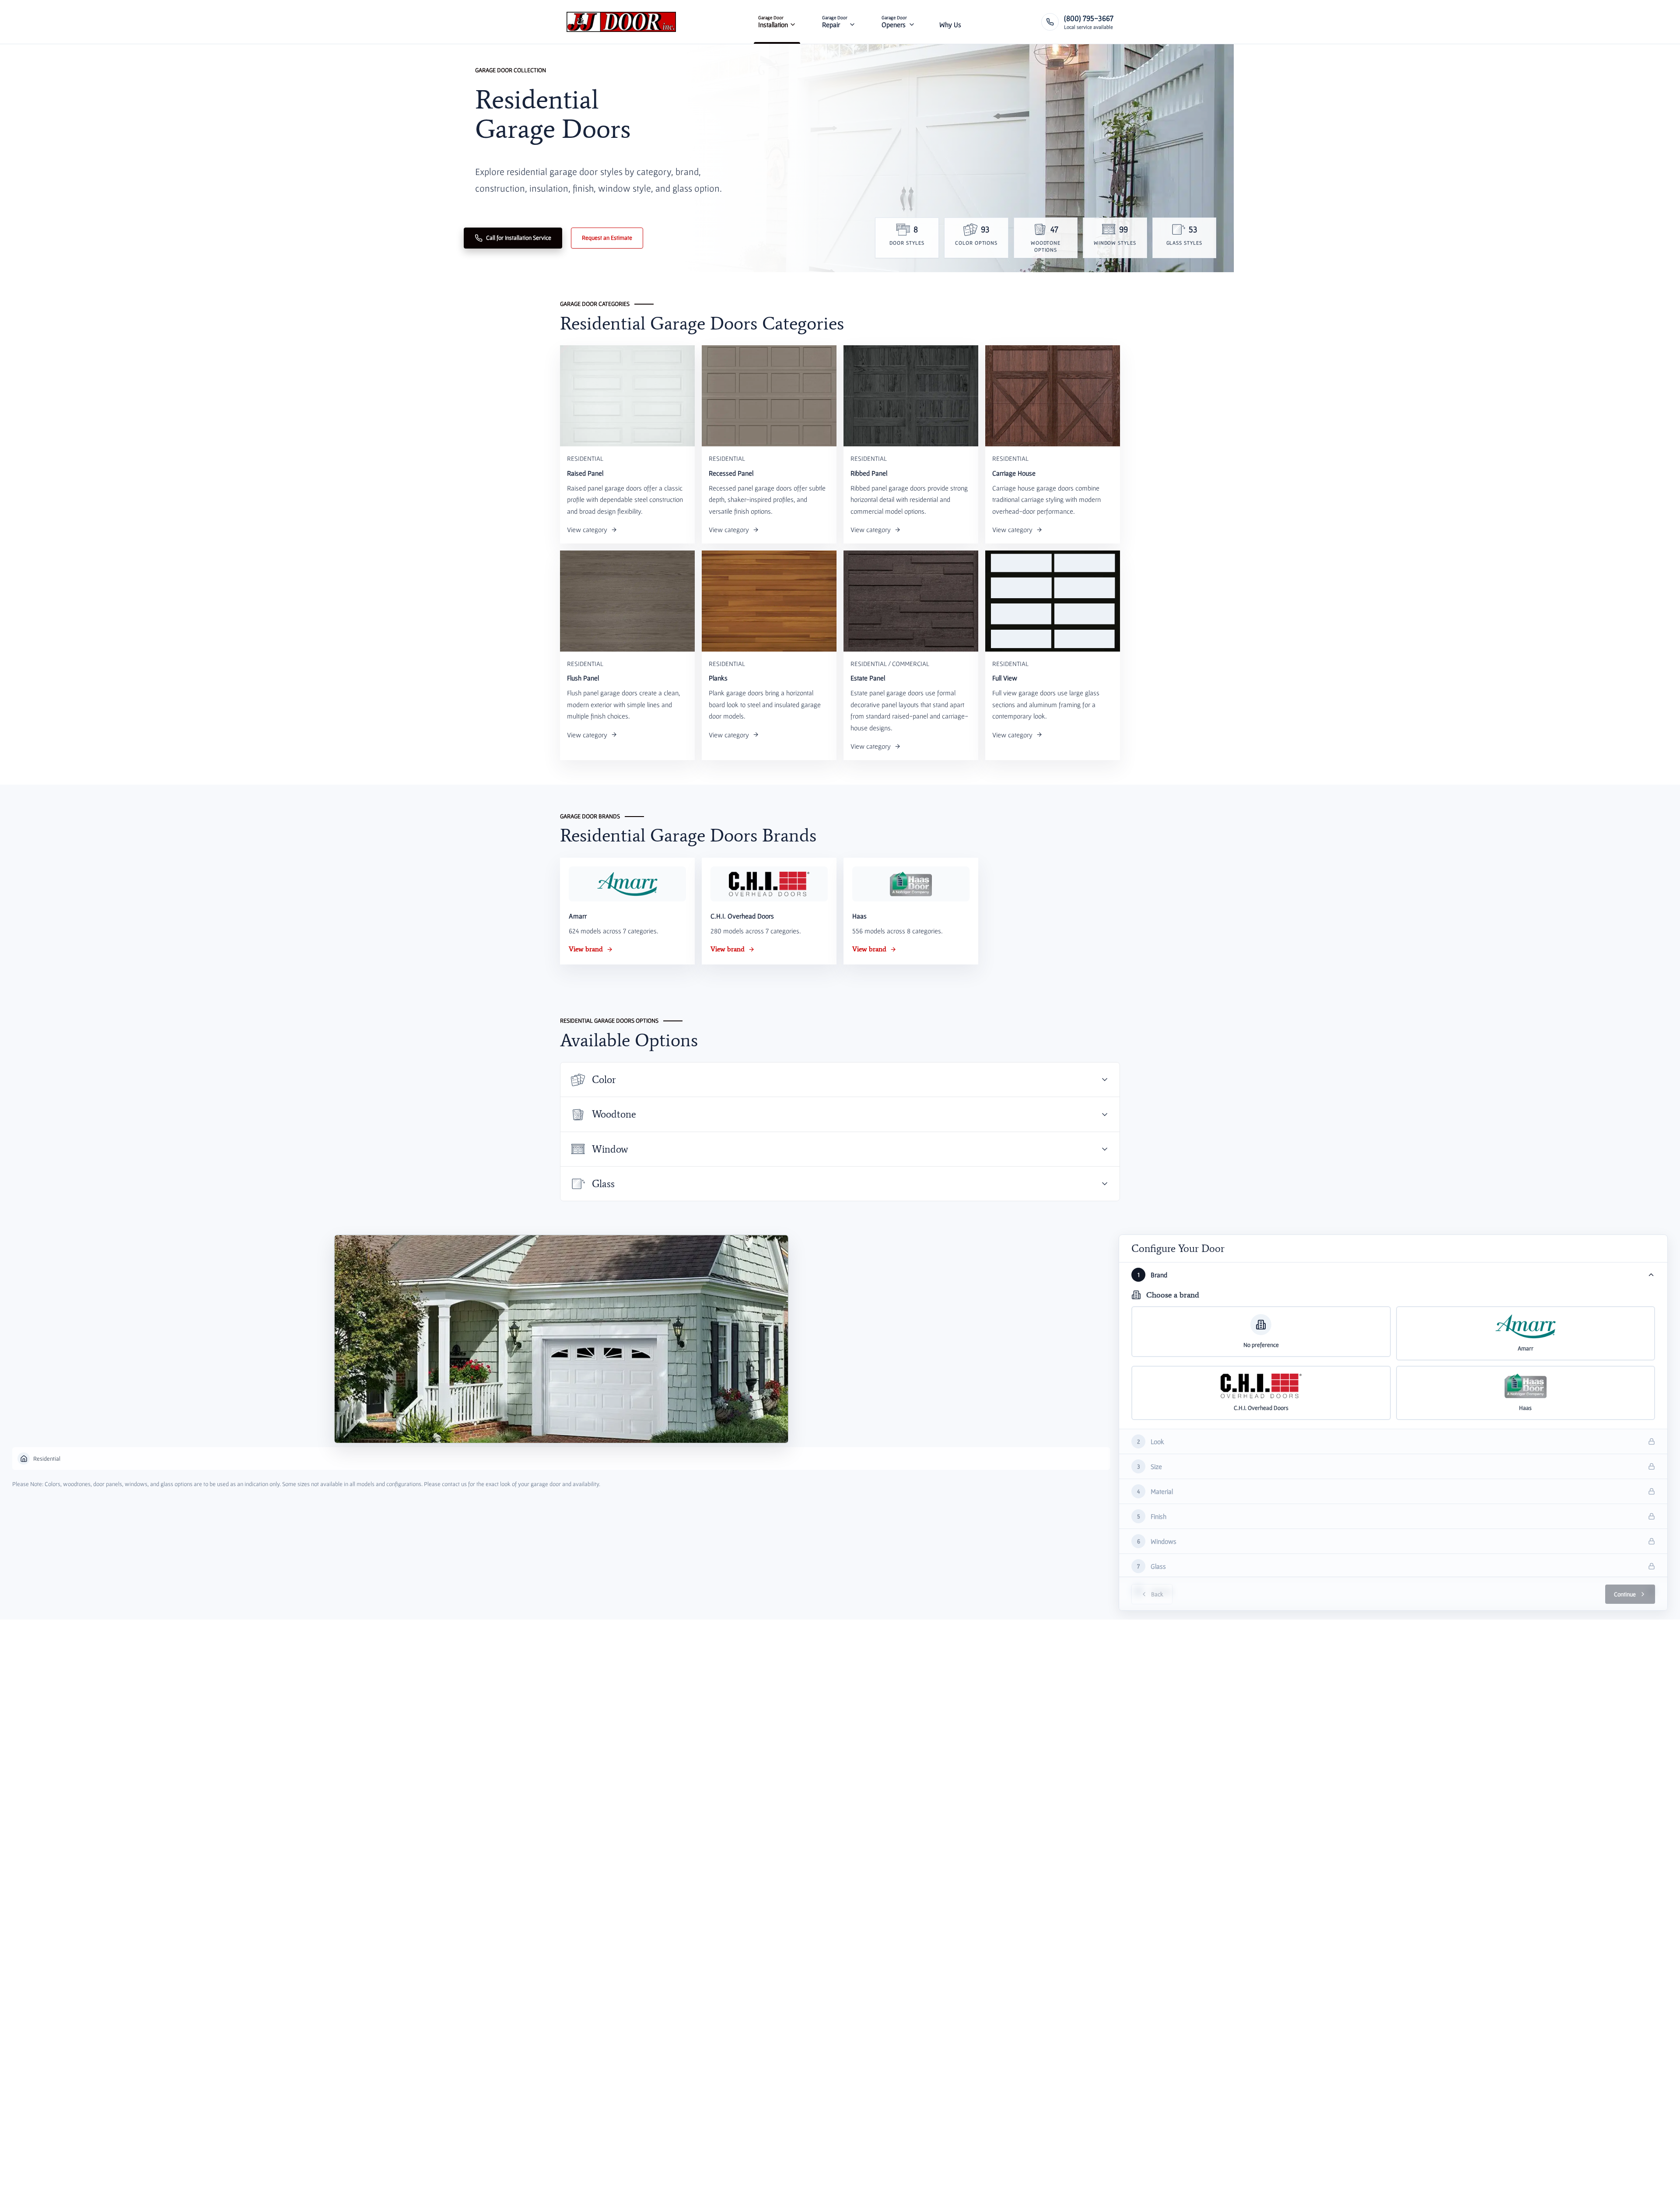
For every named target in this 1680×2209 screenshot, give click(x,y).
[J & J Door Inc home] (621, 22)
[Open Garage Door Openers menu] (912, 22)
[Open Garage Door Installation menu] (793, 22)
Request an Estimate (607, 238)
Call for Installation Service (519, 238)
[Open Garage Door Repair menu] (852, 22)
